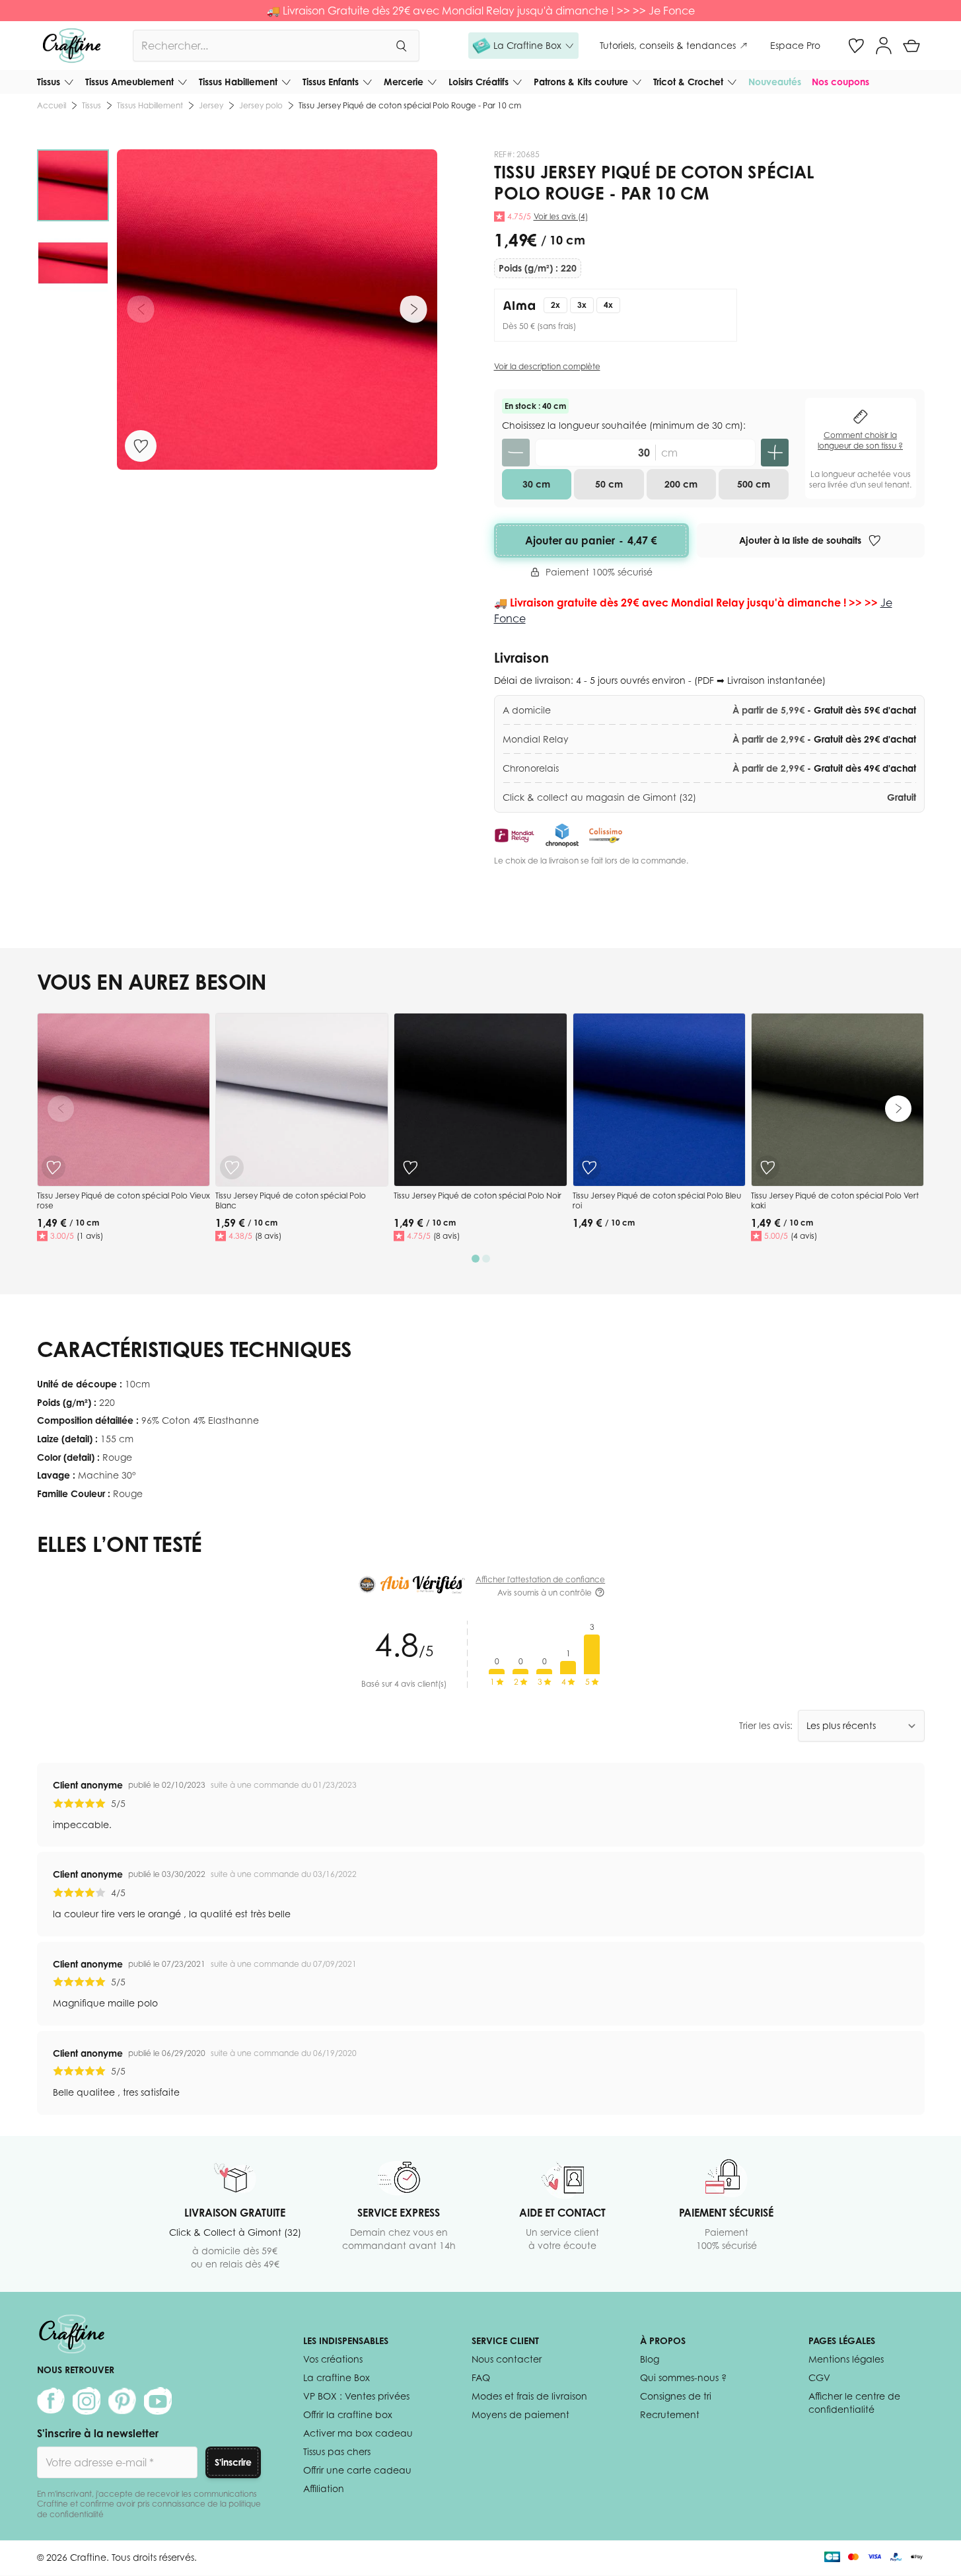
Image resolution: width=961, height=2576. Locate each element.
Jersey (211, 105)
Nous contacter (507, 2359)
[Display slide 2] (486, 1259)
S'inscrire (233, 2462)
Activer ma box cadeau (358, 2433)
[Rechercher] (401, 46)
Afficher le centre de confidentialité (854, 2403)
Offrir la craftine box (348, 2414)
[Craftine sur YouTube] (158, 2401)
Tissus (49, 82)
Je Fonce (672, 11)
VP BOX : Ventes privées (356, 2396)
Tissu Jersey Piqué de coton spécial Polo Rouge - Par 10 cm (410, 105)
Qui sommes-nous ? (683, 2377)
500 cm (754, 484)
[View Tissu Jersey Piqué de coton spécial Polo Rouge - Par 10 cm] (73, 185)
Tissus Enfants (331, 82)
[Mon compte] (884, 46)
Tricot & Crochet (688, 82)
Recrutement (670, 2414)
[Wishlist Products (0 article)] (856, 46)
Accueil (52, 105)
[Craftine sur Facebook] (51, 2401)
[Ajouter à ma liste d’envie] (141, 446)
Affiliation (324, 2488)
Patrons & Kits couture (581, 82)
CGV (819, 2377)
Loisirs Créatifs (479, 82)
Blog (650, 2359)
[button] (523, 46)
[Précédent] (141, 309)
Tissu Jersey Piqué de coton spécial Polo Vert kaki (835, 1201)
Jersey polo (261, 105)
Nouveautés (775, 82)
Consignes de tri (676, 2396)
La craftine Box (337, 2377)
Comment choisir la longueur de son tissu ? (860, 440)
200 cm (681, 484)
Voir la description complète (547, 366)
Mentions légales (846, 2359)
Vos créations (333, 2359)
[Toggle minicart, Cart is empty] (911, 46)
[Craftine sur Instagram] (87, 2401)
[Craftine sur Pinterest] (122, 2401)
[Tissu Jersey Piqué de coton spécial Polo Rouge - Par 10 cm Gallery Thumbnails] (73, 224)
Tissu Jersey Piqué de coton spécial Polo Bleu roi (657, 1201)
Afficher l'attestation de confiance (540, 1579)
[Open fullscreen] (277, 310)
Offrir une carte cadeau (357, 2470)
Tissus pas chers (337, 2451)
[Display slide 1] (476, 1259)
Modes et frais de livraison (529, 2396)
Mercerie (404, 82)
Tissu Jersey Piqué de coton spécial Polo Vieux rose (124, 1201)
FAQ (481, 2377)
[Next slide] (898, 1109)
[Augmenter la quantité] (775, 453)
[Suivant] (413, 309)
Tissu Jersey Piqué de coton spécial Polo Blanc (291, 1201)
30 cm (536, 484)
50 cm (609, 484)
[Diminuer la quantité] (516, 453)
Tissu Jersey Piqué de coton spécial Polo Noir (478, 1196)
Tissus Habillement (238, 82)
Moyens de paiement (520, 2414)
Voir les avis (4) (561, 216)
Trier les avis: (766, 1725)
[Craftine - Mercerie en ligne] (72, 46)
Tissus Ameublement (129, 82)
